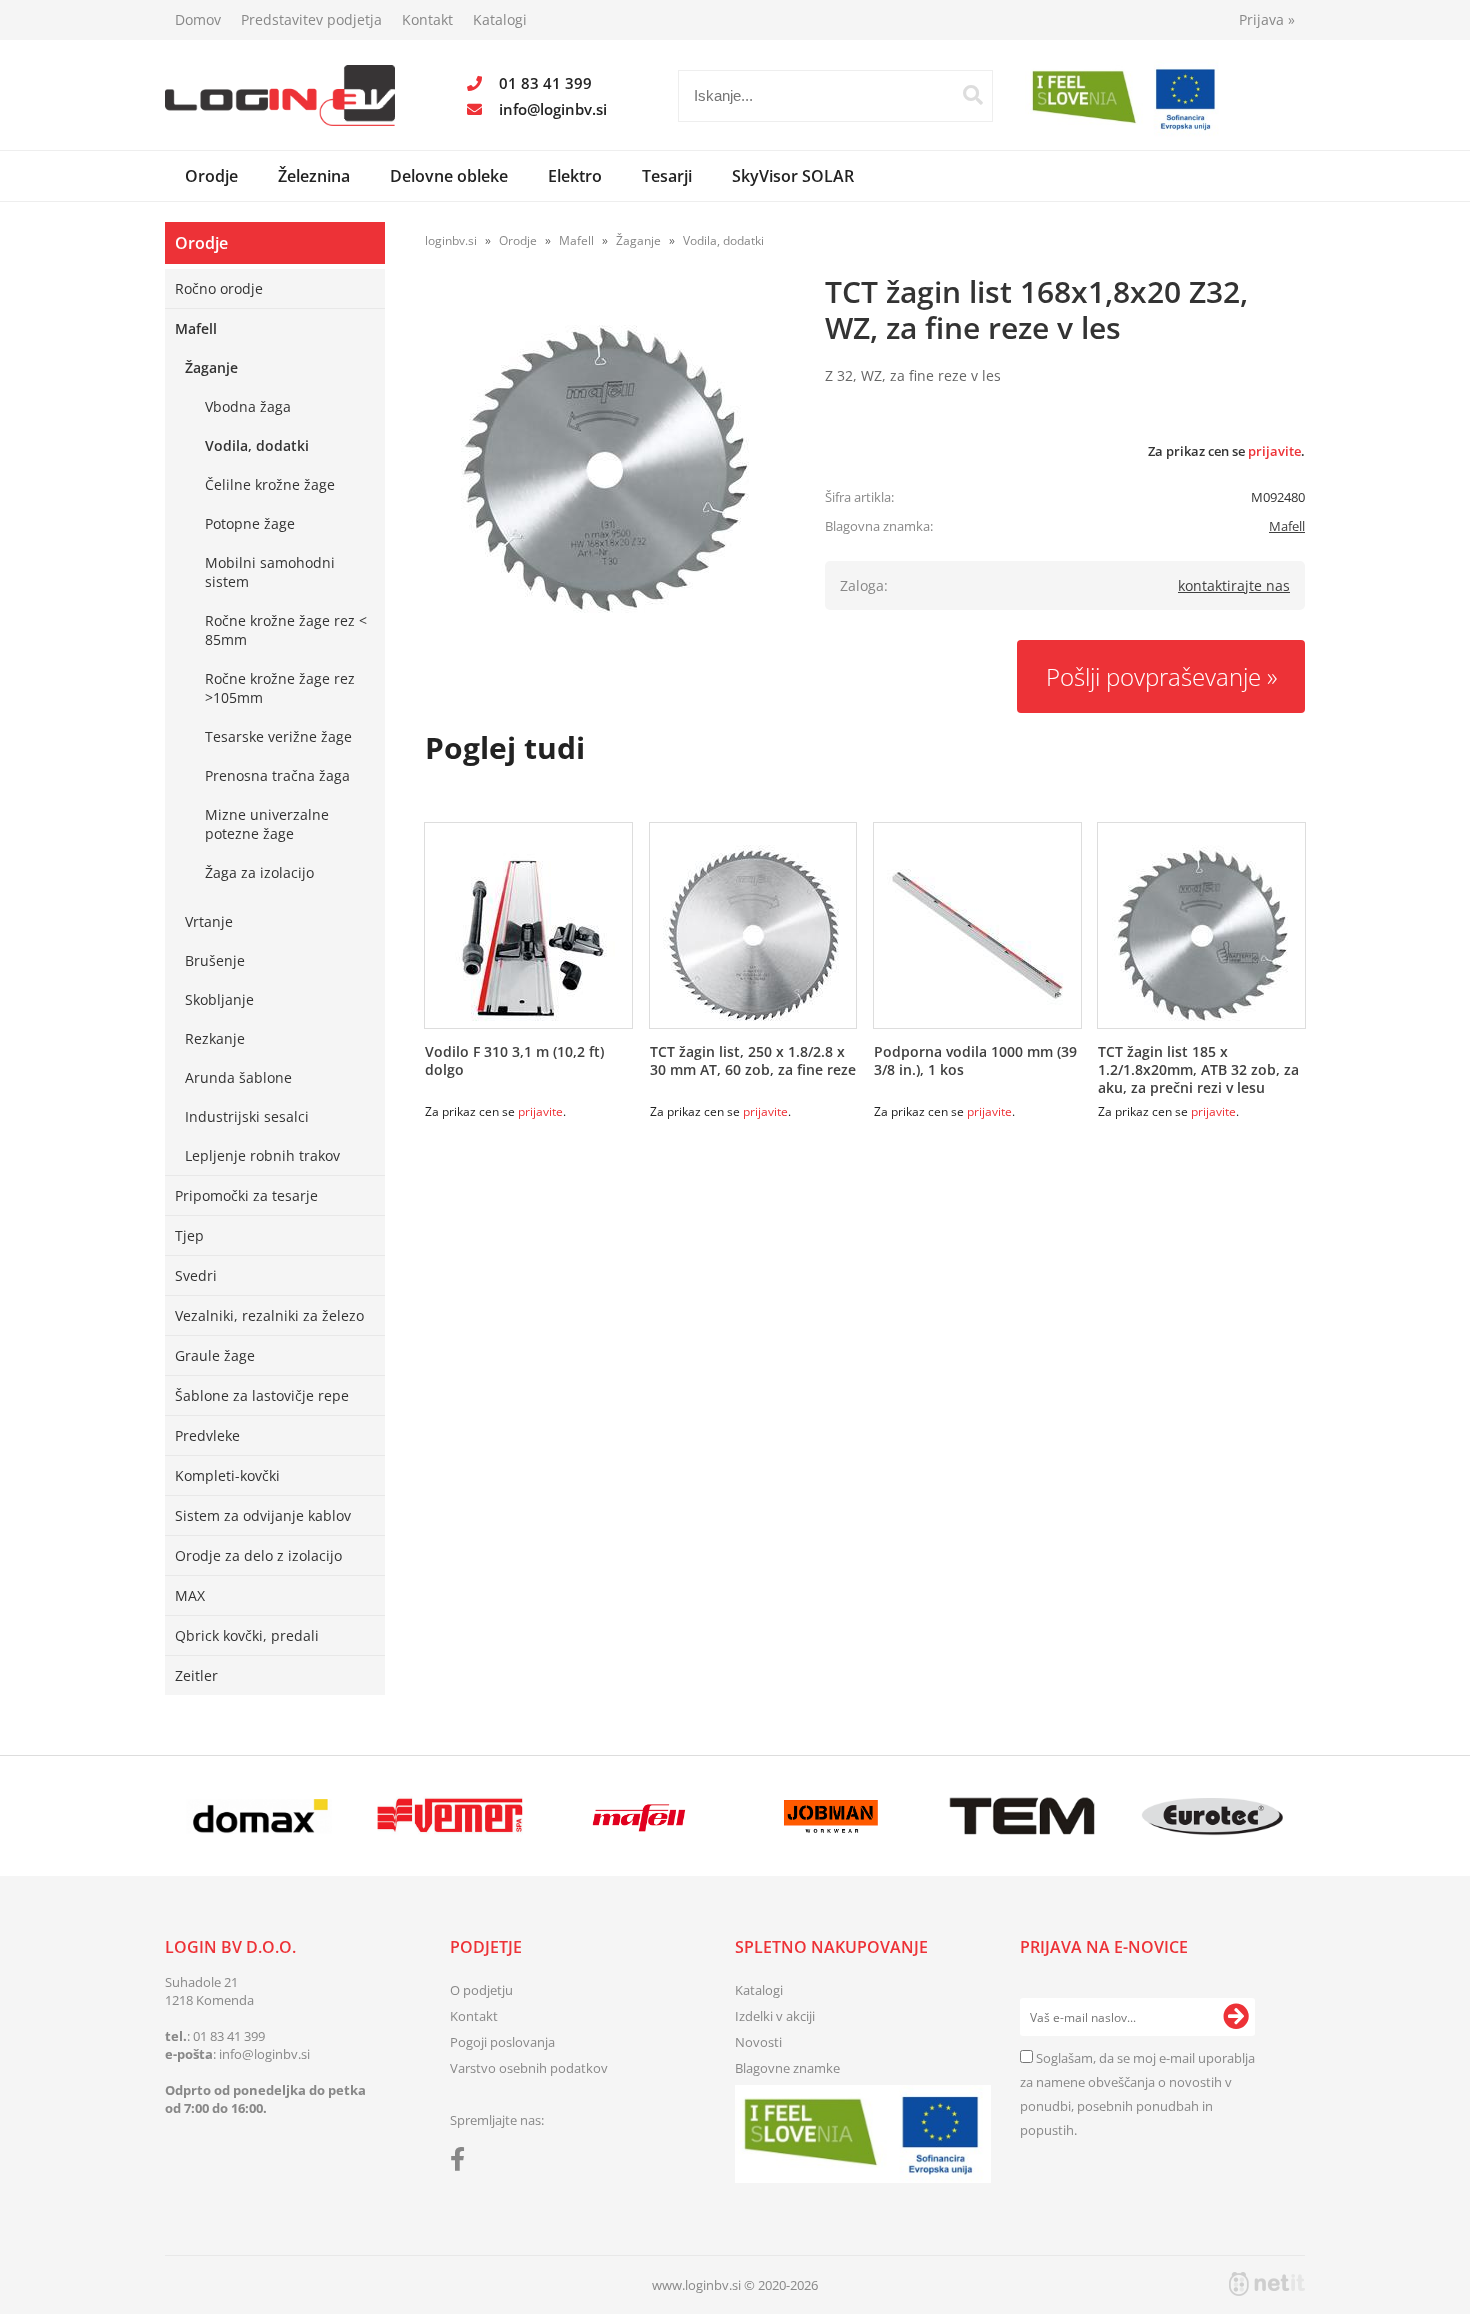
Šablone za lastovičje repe (262, 1395)
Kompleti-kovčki (227, 1475)
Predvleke (207, 1435)
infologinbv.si (553, 109)
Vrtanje (209, 921)
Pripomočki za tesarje (246, 1195)
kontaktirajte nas (1234, 585)
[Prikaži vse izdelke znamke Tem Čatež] (1021, 1816)
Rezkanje (215, 1038)
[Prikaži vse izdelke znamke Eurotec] (1212, 1816)
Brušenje (215, 960)
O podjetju (481, 1990)
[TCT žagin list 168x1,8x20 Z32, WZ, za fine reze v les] (605, 469)
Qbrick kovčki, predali (247, 1635)
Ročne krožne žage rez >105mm (280, 688)
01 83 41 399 (545, 83)
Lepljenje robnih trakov (262, 1155)
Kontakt (427, 19)
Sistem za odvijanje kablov (263, 1515)
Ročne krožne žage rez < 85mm (286, 630)
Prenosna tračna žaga (277, 775)
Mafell (196, 328)
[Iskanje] (973, 95)
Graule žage (215, 1355)
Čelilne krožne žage (270, 484)
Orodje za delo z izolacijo (258, 1555)
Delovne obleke (449, 176)
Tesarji (667, 176)
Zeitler (196, 1675)
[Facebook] (462, 2163)
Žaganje (211, 367)
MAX (190, 1595)
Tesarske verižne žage (278, 736)
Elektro (575, 176)
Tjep (189, 1235)
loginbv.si (451, 240)
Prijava (1267, 19)
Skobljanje (219, 999)
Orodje (211, 176)
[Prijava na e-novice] (1236, 2017)
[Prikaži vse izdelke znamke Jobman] (831, 1816)
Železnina (314, 176)
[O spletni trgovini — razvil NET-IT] (1267, 2284)
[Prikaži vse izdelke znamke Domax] (259, 1816)
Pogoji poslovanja (502, 2042)
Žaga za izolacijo (259, 872)
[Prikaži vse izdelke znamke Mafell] (640, 1816)
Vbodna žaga (248, 406)
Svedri (196, 1275)
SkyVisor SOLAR (793, 176)
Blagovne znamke (787, 2068)
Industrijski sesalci (247, 1116)
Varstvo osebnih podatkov (529, 2068)
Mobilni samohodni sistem (270, 572)
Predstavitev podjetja (311, 19)
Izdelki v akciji (775, 2016)
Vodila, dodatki (257, 445)
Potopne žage (250, 523)
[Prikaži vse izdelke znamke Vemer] (449, 1816)
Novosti (758, 2042)
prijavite (1274, 451)
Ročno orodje (219, 288)
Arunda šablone (238, 1077)
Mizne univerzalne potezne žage (267, 824)
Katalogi (500, 19)
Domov (198, 19)
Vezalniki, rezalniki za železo (269, 1315)
